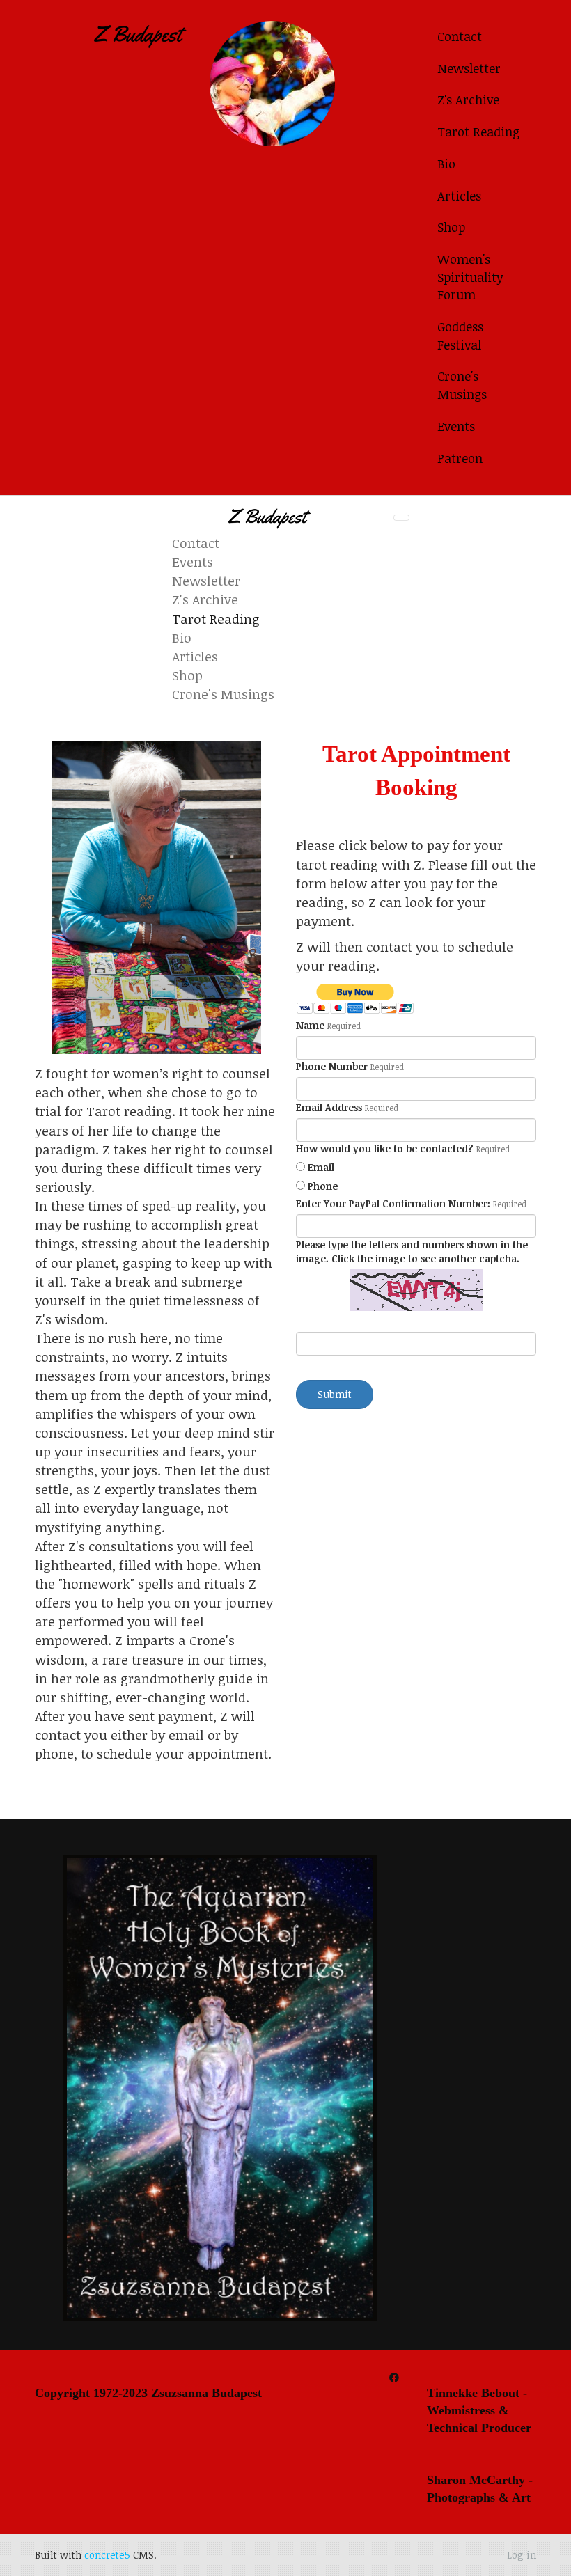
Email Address (329, 1107)
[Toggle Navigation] (401, 518)
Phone (323, 1186)
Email (321, 1167)
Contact (460, 36)
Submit (335, 1394)
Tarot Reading (478, 132)
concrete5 (107, 2555)
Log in (522, 2555)
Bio (446, 164)
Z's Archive (468, 100)
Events (456, 426)
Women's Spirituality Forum (470, 277)
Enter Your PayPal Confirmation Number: (393, 1203)
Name (310, 1025)
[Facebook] (394, 2377)
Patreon (460, 458)
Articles (459, 196)
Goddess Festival (460, 336)
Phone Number (332, 1066)
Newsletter (469, 68)
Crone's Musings (462, 385)
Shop (451, 227)
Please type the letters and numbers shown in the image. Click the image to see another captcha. (412, 1251)
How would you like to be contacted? (385, 1148)
